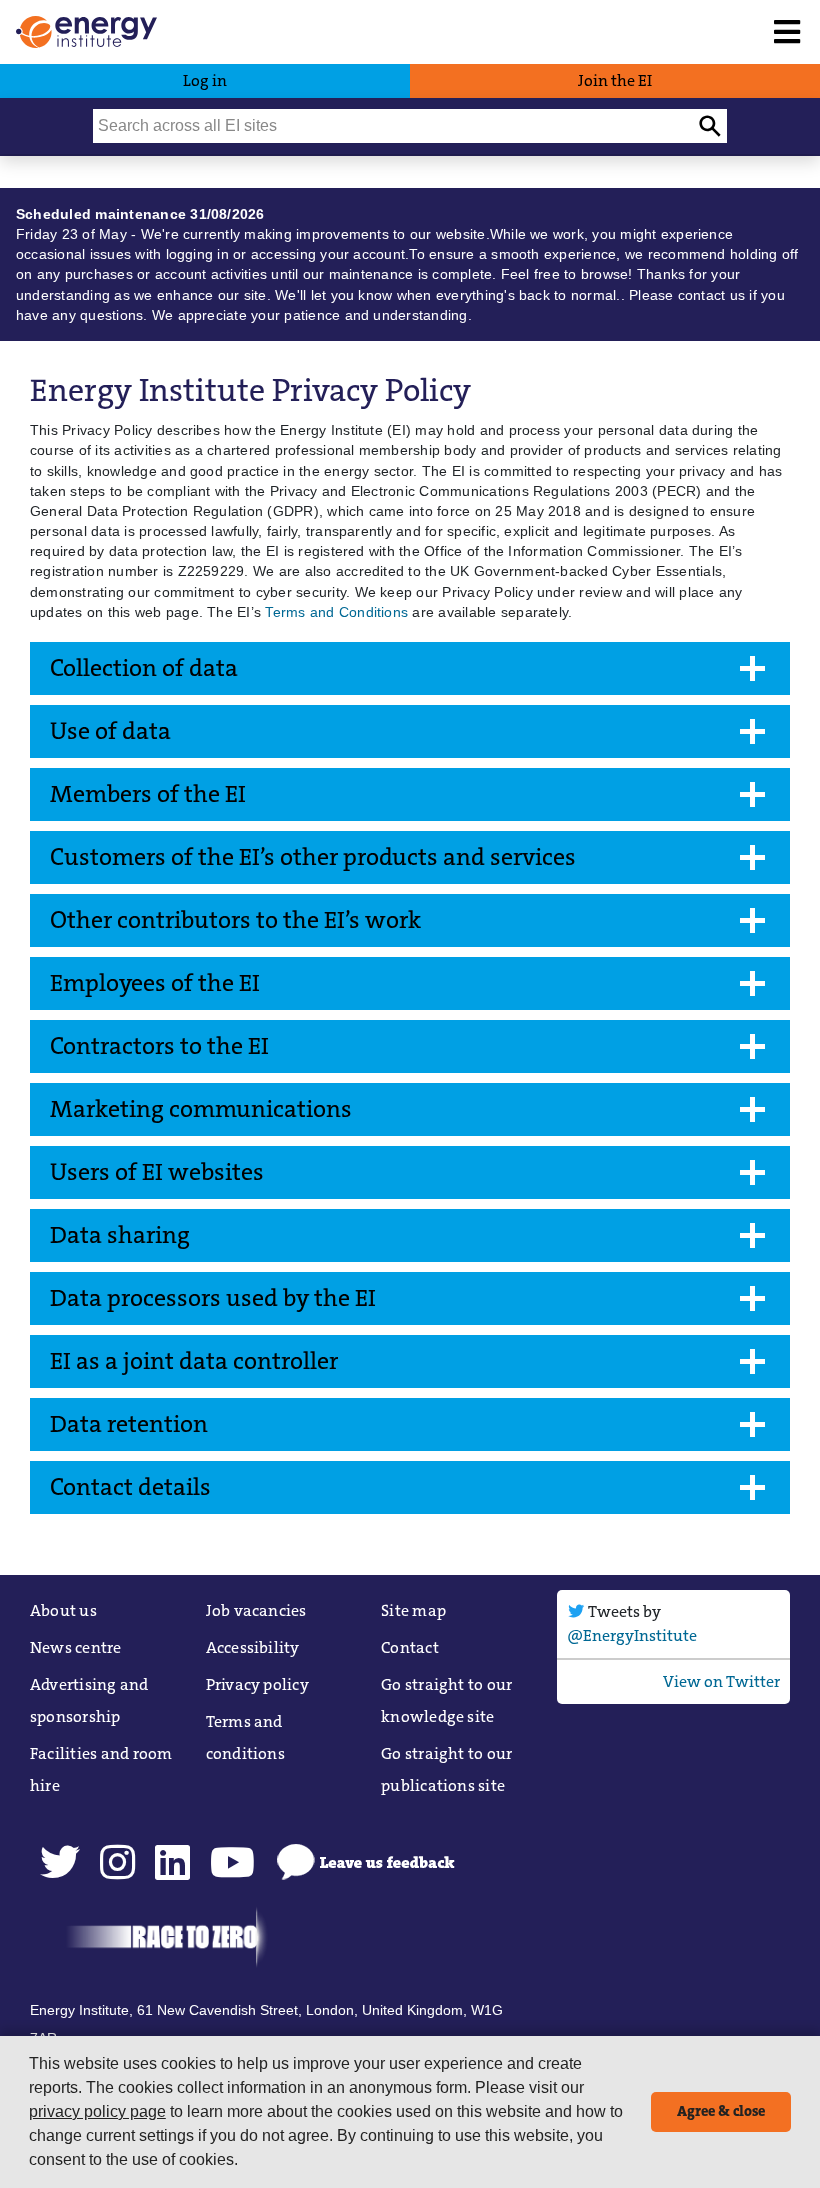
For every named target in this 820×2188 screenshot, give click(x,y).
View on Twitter (721, 1681)
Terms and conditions (245, 1737)
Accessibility (253, 1647)
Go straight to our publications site (446, 1769)
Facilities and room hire (101, 1769)
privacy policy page (97, 2111)
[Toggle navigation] (787, 32)
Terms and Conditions (336, 612)
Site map (413, 1610)
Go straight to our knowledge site (446, 1700)
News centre (76, 1647)
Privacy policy (257, 1684)
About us (63, 1610)
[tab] (410, 668)
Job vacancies (256, 1610)
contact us (711, 295)
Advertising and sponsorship (89, 1700)
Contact (410, 1647)
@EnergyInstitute (632, 1635)
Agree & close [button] (721, 2111)
